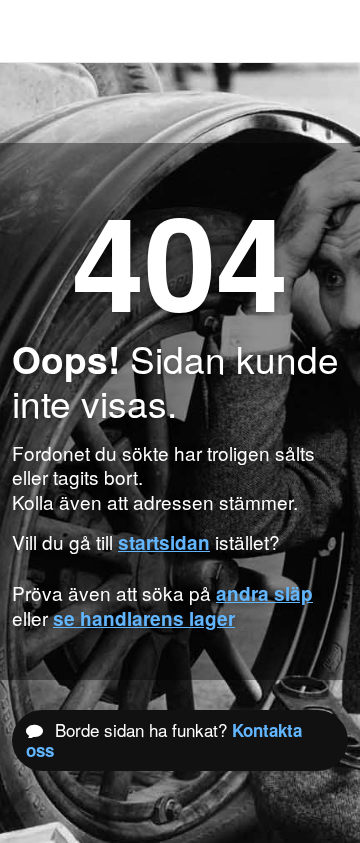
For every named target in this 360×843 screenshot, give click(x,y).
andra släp (264, 593)
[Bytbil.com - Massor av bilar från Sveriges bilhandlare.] (45, 31)
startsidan (164, 542)
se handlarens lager (144, 618)
